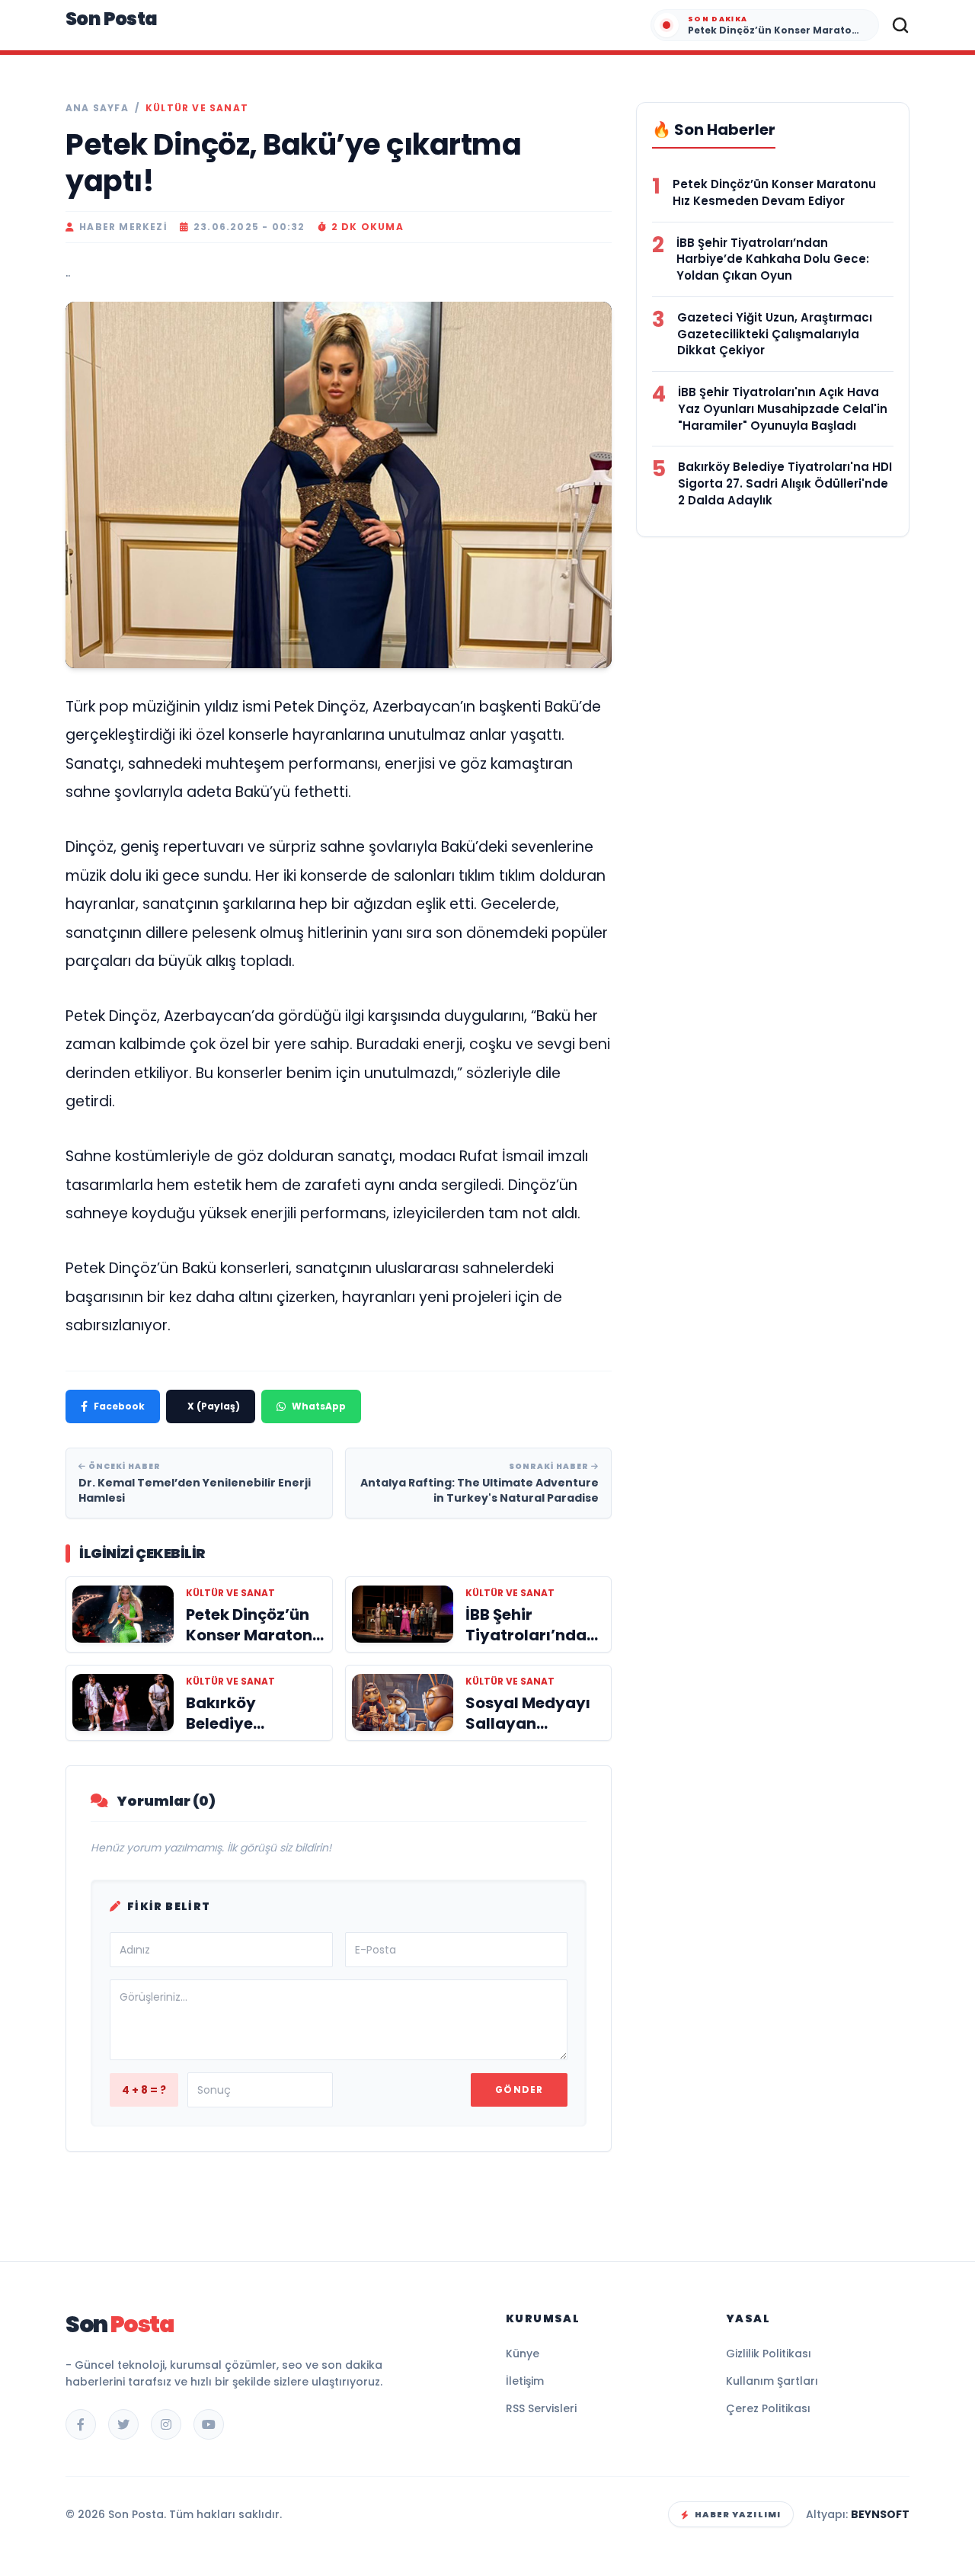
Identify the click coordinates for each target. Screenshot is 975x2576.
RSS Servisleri (541, 2408)
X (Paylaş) (214, 1406)
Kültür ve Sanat (197, 108)
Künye (523, 2354)
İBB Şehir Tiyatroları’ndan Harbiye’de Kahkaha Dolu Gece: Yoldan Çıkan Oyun (773, 259)
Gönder (519, 2090)
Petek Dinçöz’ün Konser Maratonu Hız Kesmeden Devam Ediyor (774, 192)
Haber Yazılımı (738, 2514)
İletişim (525, 2381)
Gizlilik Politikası (769, 2354)
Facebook (119, 1406)
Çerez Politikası (768, 2408)
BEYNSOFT (880, 2514)
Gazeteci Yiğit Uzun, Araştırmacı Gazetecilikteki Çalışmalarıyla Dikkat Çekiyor (775, 334)
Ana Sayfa (97, 108)
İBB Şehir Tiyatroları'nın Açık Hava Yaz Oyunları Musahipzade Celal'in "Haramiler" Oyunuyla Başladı (783, 409)
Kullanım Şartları (772, 2381)
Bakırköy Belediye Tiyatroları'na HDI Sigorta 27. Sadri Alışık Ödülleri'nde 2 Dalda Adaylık (785, 483)
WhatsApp (319, 1406)
